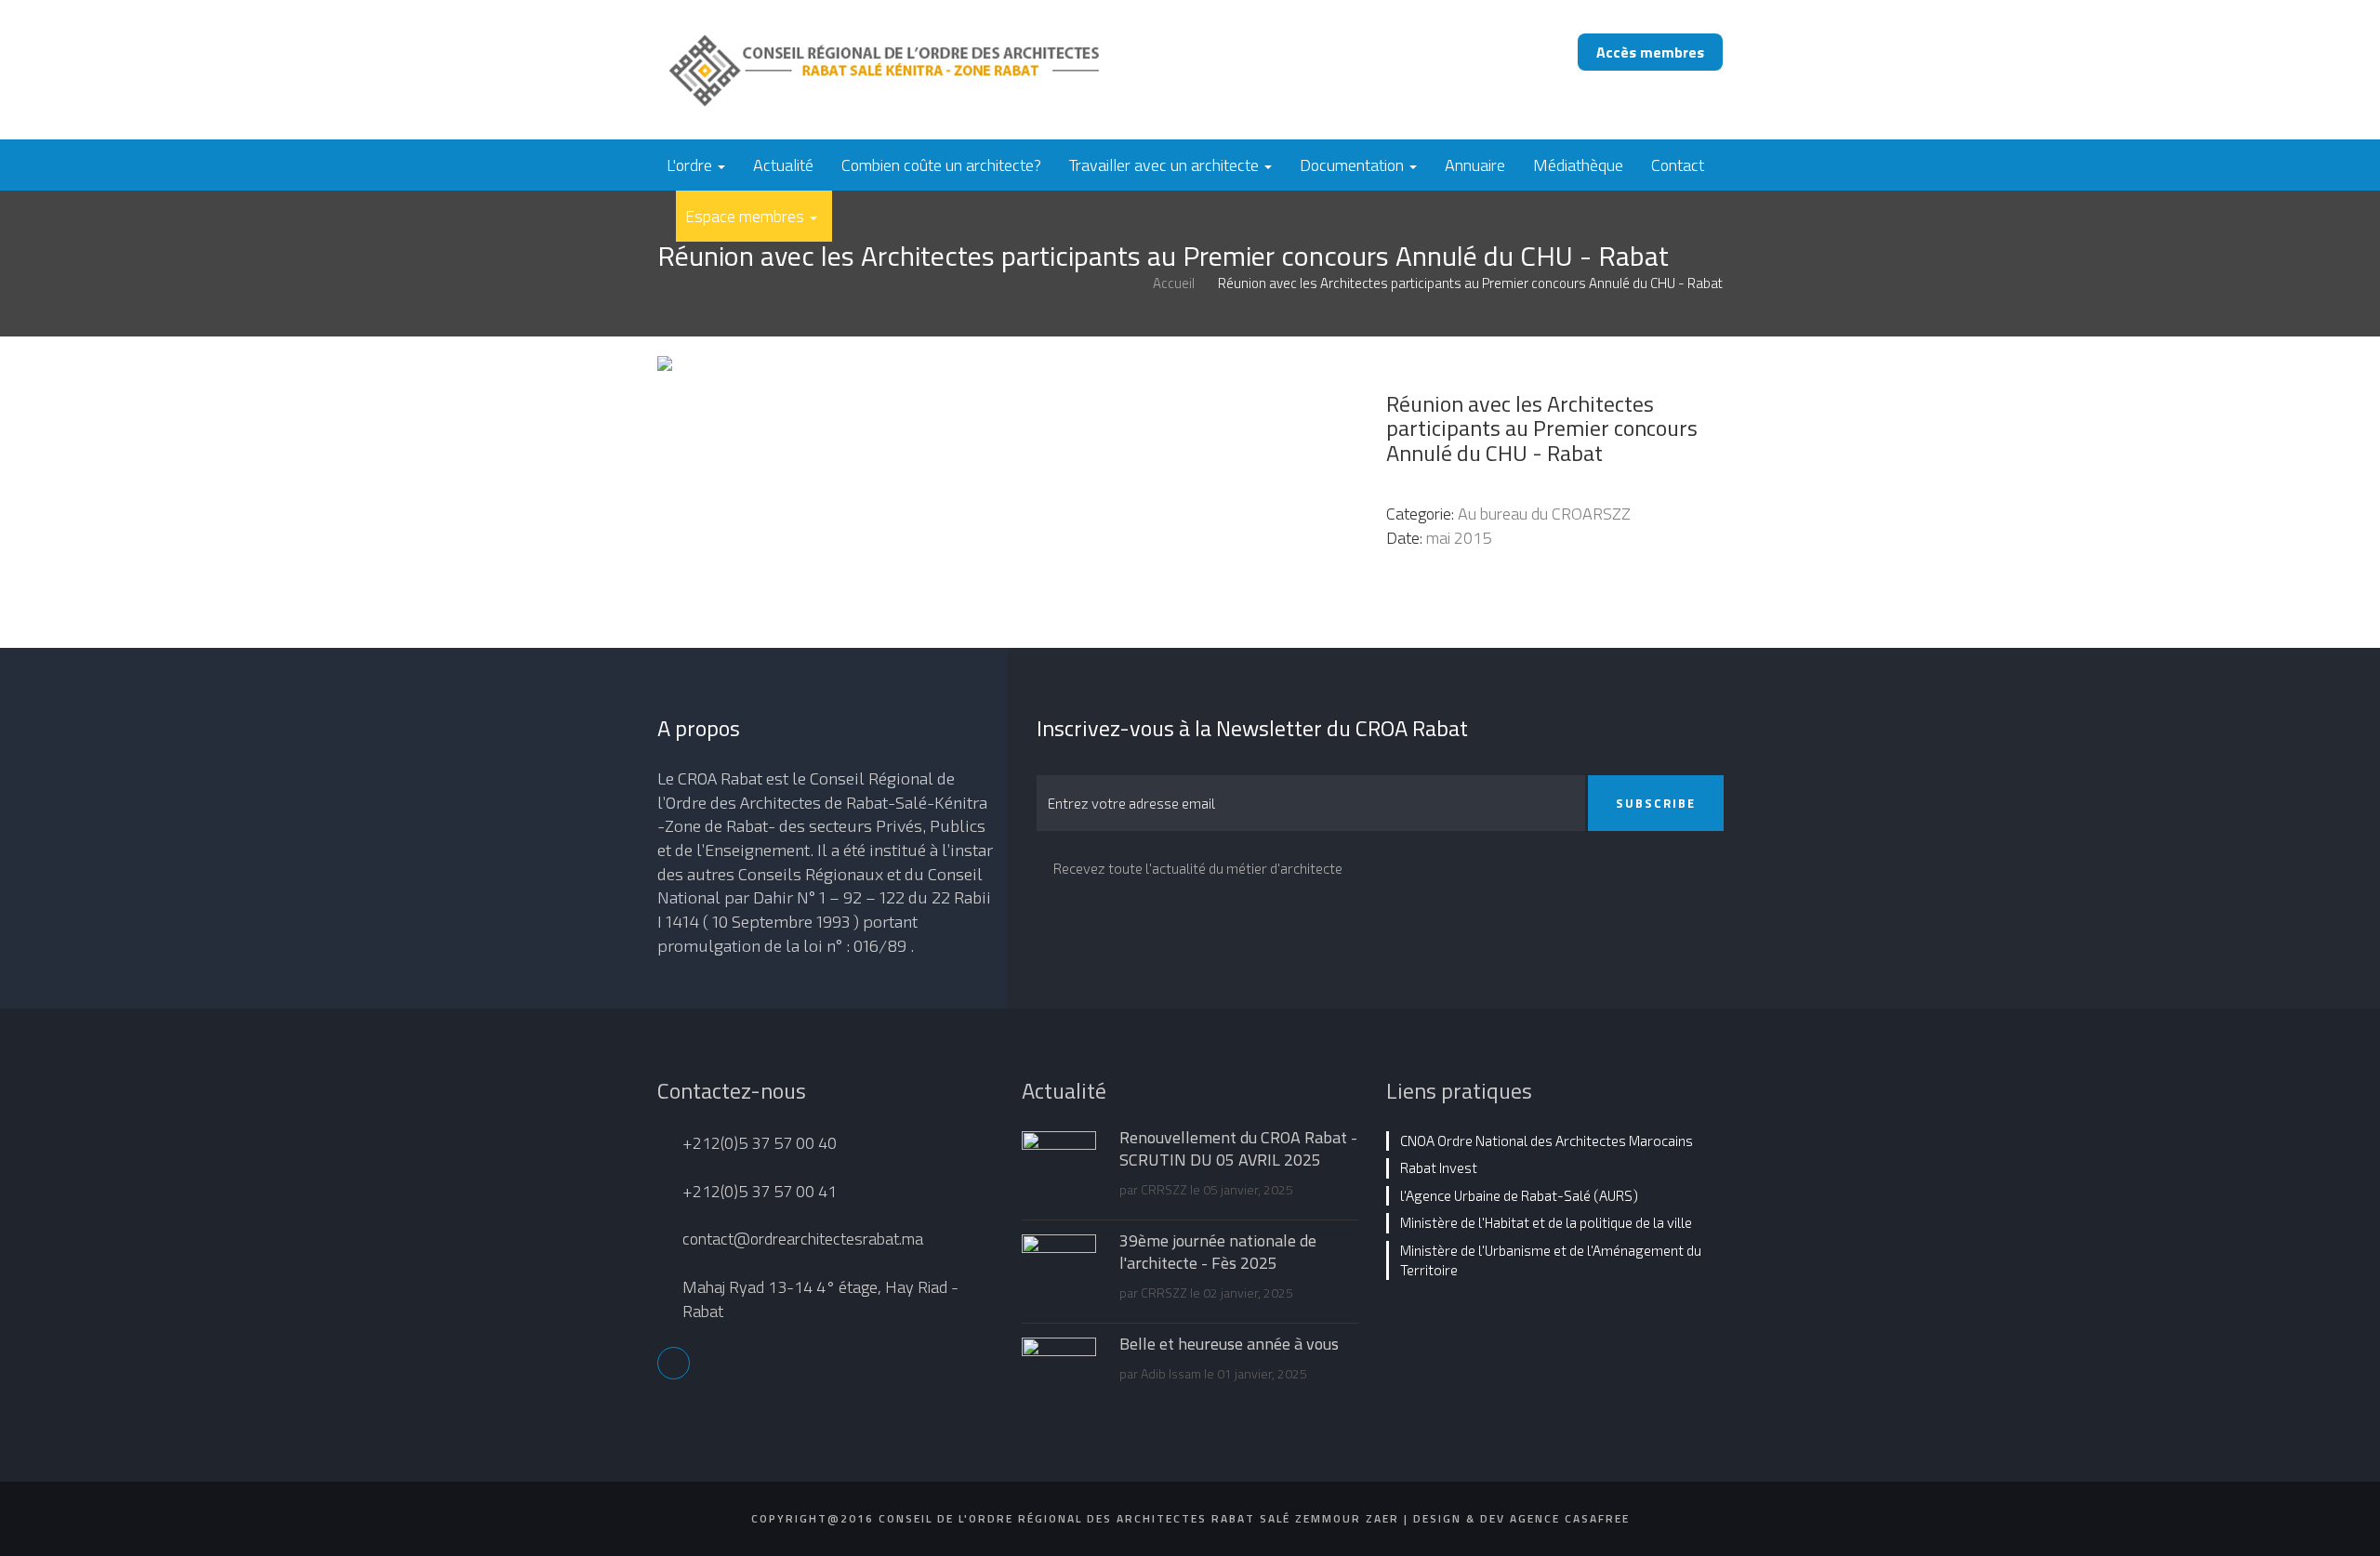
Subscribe (1656, 803)
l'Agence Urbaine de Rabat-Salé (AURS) (1519, 1195)
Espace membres (747, 216)
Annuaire (1475, 165)
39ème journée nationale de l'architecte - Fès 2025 (1218, 1252)
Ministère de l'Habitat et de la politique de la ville (1546, 1222)
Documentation (1354, 165)
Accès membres (1650, 52)
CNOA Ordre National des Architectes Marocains (1547, 1141)
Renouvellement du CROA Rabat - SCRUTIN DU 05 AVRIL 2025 (1238, 1148)
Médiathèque (1578, 165)
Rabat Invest (1439, 1167)
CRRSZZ (1164, 1189)
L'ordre (691, 165)
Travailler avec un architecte (1166, 165)
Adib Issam (1171, 1373)
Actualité (783, 165)
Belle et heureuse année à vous (1229, 1344)
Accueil (1174, 283)
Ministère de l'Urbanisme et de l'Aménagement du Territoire (1551, 1260)
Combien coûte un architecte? (941, 165)
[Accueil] (941, 68)
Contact (1678, 165)
